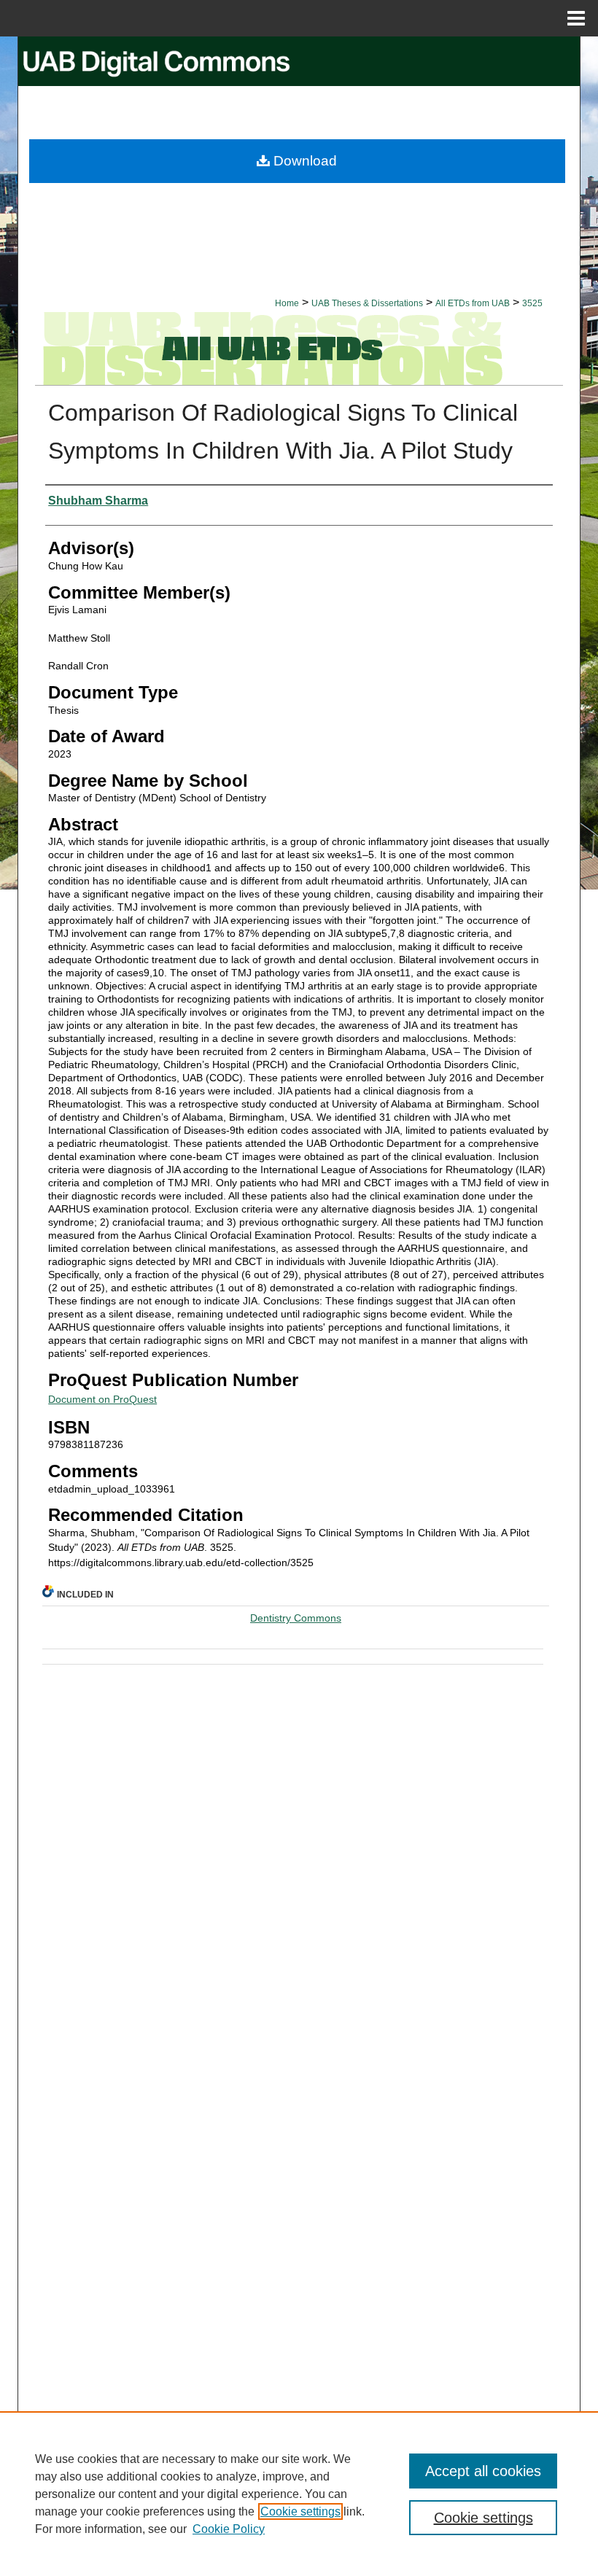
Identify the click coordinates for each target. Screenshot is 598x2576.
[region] (299, 2494)
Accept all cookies (483, 2471)
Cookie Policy (229, 2529)
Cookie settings (300, 2511)
